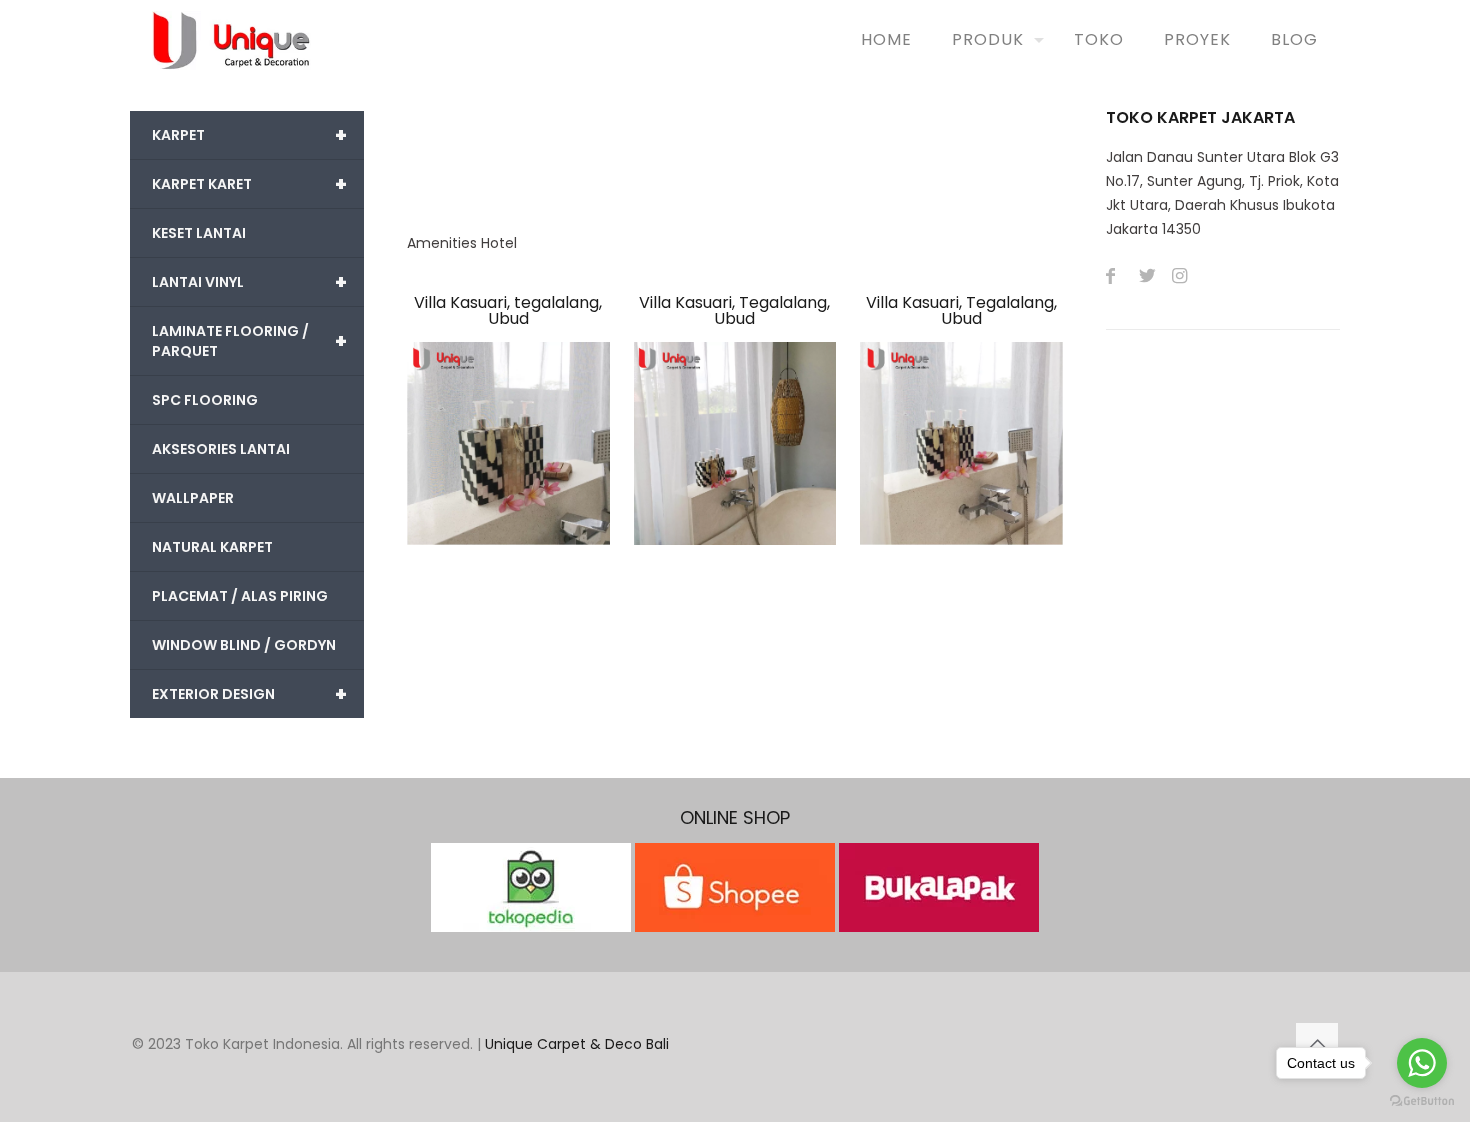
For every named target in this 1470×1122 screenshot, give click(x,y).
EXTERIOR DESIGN (249, 694)
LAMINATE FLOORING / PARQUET (249, 341)
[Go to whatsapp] (1422, 1063)
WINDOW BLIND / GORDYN (244, 645)
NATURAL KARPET (212, 547)
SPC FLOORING (205, 400)
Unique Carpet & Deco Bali (577, 1044)
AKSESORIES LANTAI (221, 449)
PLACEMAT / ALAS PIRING (240, 596)
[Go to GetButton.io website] (1422, 1101)
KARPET (249, 135)
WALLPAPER (193, 498)
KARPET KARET (249, 184)
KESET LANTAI (199, 233)
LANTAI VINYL (249, 282)
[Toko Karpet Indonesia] (231, 40)
